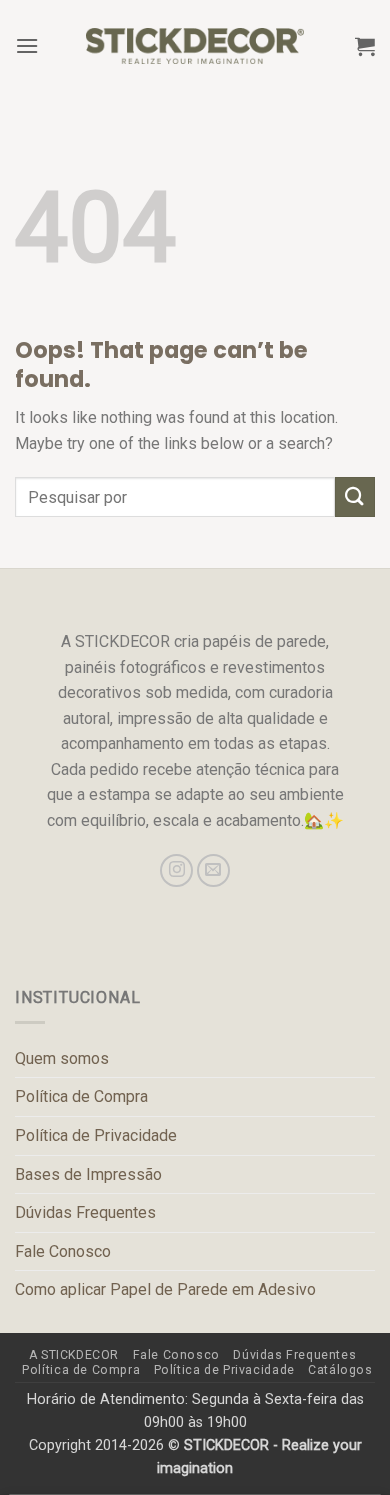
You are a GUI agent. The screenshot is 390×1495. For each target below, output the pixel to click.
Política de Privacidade (96, 1135)
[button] (27, 45)
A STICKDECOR (74, 1355)
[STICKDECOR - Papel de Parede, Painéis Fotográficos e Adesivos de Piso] (195, 46)
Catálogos (340, 1370)
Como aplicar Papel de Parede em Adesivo (165, 1289)
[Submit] (355, 496)
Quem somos (62, 1058)
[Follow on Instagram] (176, 870)
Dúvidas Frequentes (85, 1212)
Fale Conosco (63, 1251)
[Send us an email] (213, 870)
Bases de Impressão (88, 1174)
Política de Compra (81, 1096)
